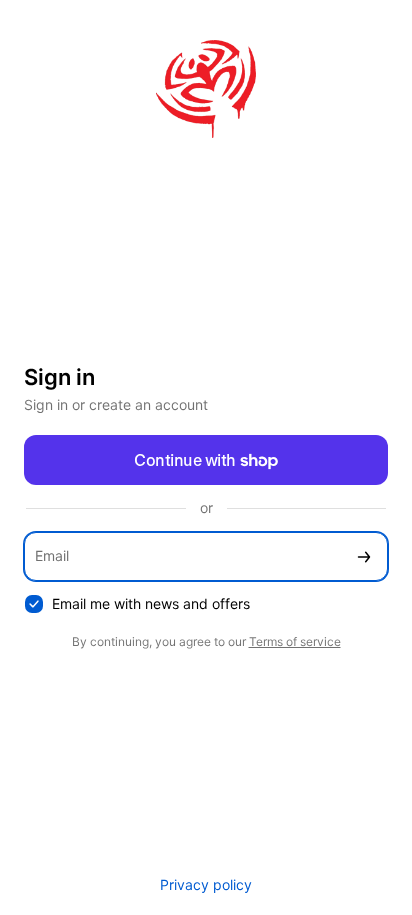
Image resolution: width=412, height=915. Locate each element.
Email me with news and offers (151, 603)
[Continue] (364, 556)
